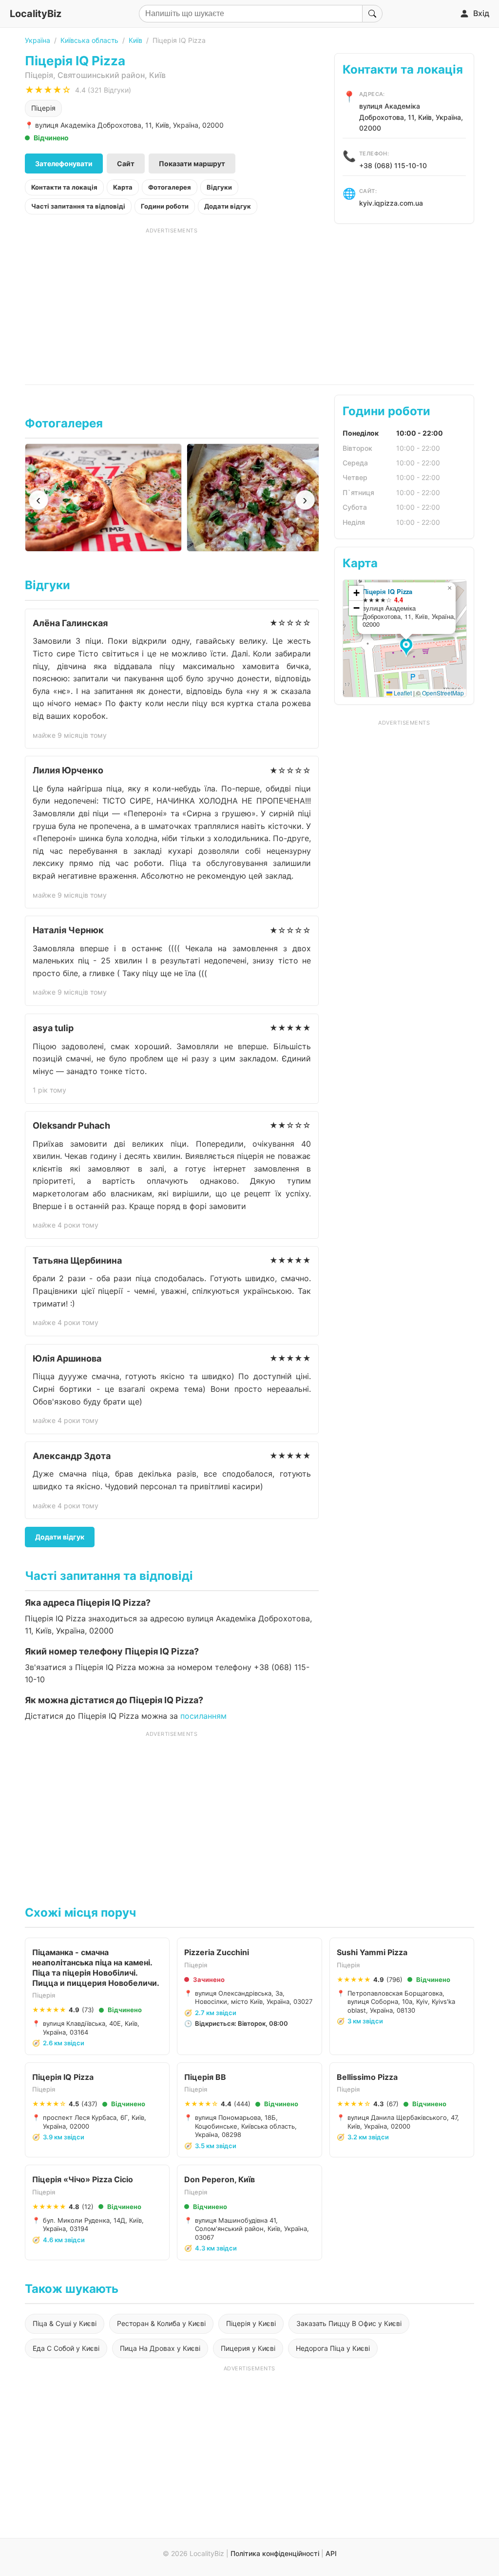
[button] (408, 648)
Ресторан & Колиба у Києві (161, 2323)
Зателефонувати (64, 163)
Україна (38, 40)
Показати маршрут (192, 163)
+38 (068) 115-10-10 (393, 165)
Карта (123, 187)
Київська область (89, 40)
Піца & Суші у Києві (65, 2323)
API (331, 2553)
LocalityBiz (36, 14)
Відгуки (219, 187)
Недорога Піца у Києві (333, 2348)
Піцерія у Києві (251, 2323)
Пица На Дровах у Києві (160, 2348)
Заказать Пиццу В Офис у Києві (349, 2323)
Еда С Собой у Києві (66, 2348)
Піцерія (43, 108)
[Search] (372, 14)
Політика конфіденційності (275, 2553)
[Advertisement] (172, 303)
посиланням (203, 1716)
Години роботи (165, 206)
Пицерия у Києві (248, 2348)
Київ (135, 40)
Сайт (126, 163)
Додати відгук (228, 206)
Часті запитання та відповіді (78, 206)
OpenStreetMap (443, 693)
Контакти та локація (64, 187)
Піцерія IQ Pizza (387, 591)
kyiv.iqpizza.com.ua (391, 203)
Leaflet (402, 693)
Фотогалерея (170, 187)
